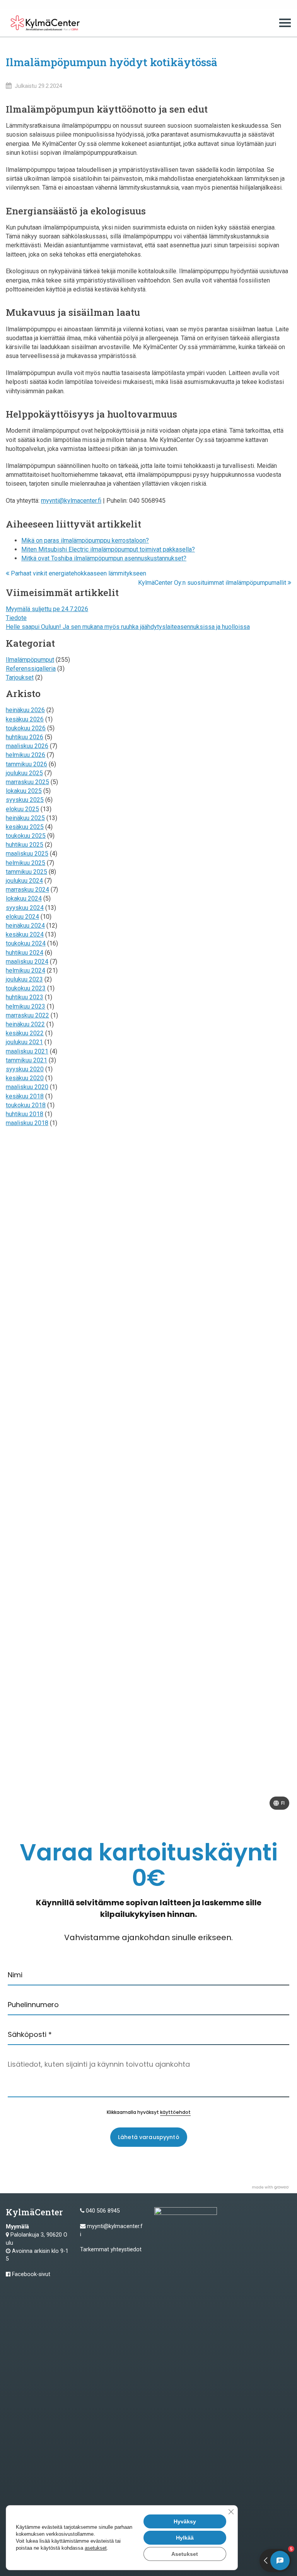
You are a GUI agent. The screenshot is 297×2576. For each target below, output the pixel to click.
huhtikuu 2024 (25, 953)
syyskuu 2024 (25, 908)
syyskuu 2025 (25, 800)
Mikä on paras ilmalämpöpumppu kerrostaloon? (85, 540)
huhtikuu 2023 (25, 997)
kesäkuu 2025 (25, 827)
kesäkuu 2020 (25, 1078)
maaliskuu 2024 (27, 962)
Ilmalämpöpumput (30, 660)
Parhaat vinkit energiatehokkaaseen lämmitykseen (78, 573)
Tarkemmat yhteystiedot (111, 2250)
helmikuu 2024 (26, 970)
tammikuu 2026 (26, 764)
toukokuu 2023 (26, 988)
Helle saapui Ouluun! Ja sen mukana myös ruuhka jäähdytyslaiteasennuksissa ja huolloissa (128, 627)
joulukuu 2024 (24, 881)
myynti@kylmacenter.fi (71, 501)
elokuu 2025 (22, 809)
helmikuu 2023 (26, 1006)
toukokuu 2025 (26, 836)
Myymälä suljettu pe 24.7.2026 (47, 609)
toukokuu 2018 (26, 1105)
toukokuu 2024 (26, 943)
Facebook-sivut (31, 2274)
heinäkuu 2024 (25, 926)
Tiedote (16, 618)
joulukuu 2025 (24, 773)
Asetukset (185, 2554)
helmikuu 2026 (26, 755)
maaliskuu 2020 (27, 1087)
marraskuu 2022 (27, 1015)
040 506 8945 (103, 2211)
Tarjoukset (20, 677)
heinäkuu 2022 (25, 1024)
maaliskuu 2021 (27, 1051)
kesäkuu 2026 (25, 719)
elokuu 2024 (22, 917)
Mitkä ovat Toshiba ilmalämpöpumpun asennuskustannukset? (104, 558)
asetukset (96, 2548)
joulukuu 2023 (24, 979)
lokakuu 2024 (24, 898)
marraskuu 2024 (27, 890)
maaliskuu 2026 (27, 746)
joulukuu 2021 (24, 1042)
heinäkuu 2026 (25, 710)
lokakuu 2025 (24, 791)
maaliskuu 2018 (27, 1123)
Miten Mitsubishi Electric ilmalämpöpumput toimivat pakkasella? (108, 549)
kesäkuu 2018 (25, 1096)
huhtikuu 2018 (25, 1114)
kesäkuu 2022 (25, 1033)
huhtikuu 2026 (25, 737)
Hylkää (185, 2538)
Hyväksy (185, 2521)
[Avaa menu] (285, 23)
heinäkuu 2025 (25, 818)
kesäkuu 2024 (25, 934)
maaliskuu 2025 (27, 854)
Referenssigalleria (31, 669)
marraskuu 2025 (27, 782)
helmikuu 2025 (26, 863)
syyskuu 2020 (25, 1069)
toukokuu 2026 (26, 728)
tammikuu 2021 (26, 1060)
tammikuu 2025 (26, 872)
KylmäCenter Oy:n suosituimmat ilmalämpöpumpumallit (213, 583)
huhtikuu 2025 (25, 845)
